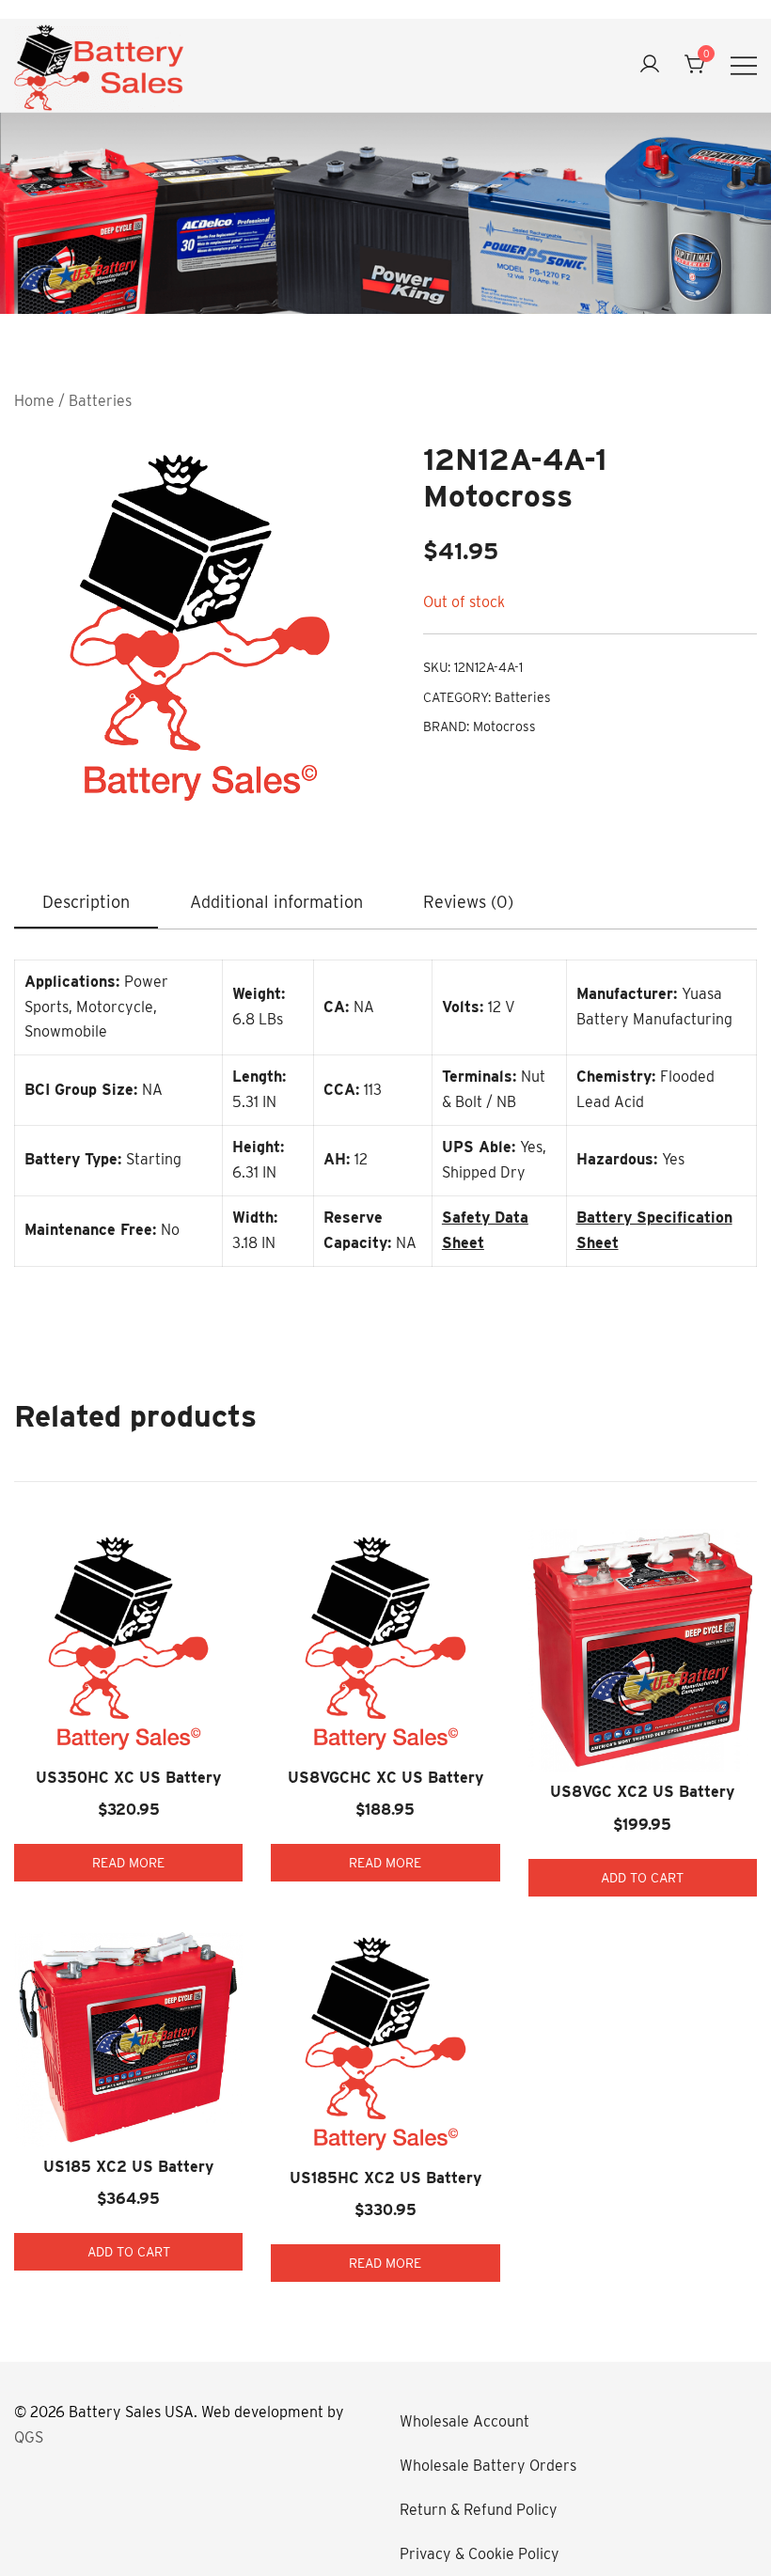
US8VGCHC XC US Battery (385, 1778)
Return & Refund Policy (479, 2510)
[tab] (86, 903)
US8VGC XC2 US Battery (642, 1792)
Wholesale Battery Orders (488, 2466)
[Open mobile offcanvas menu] (744, 65)
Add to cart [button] (642, 1878)
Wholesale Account (464, 2421)
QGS (29, 2437)
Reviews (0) (468, 902)
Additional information (276, 902)
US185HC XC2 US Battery (385, 2178)
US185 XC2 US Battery (128, 2167)
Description (86, 902)
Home (34, 401)
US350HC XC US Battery (128, 1778)
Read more (128, 1863)
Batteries (100, 401)
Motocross (504, 726)
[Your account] (650, 65)
